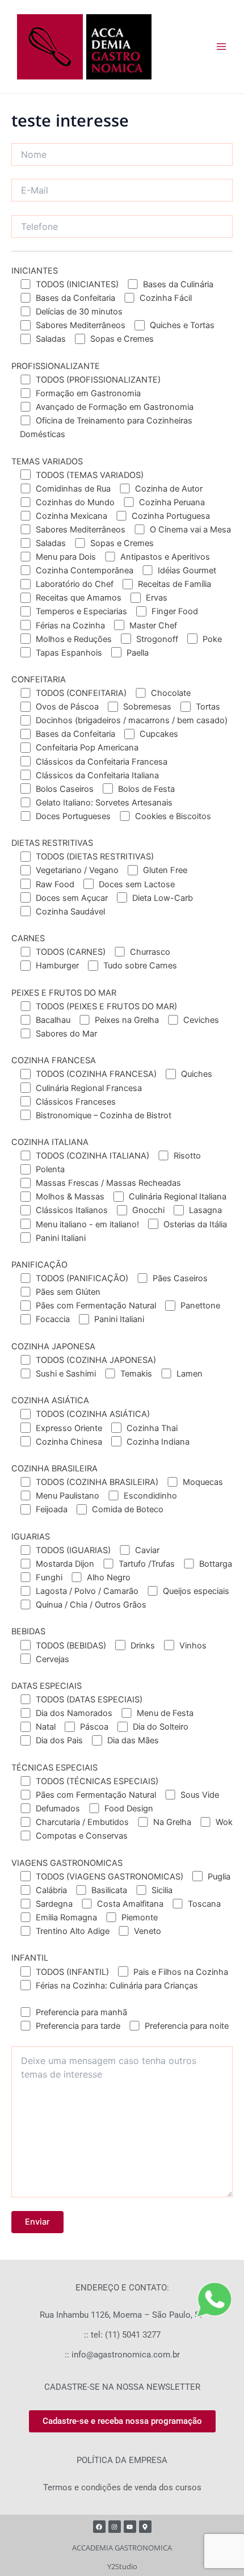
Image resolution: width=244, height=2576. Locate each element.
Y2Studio (122, 2566)
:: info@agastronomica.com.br (122, 2355)
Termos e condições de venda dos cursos (122, 2487)
